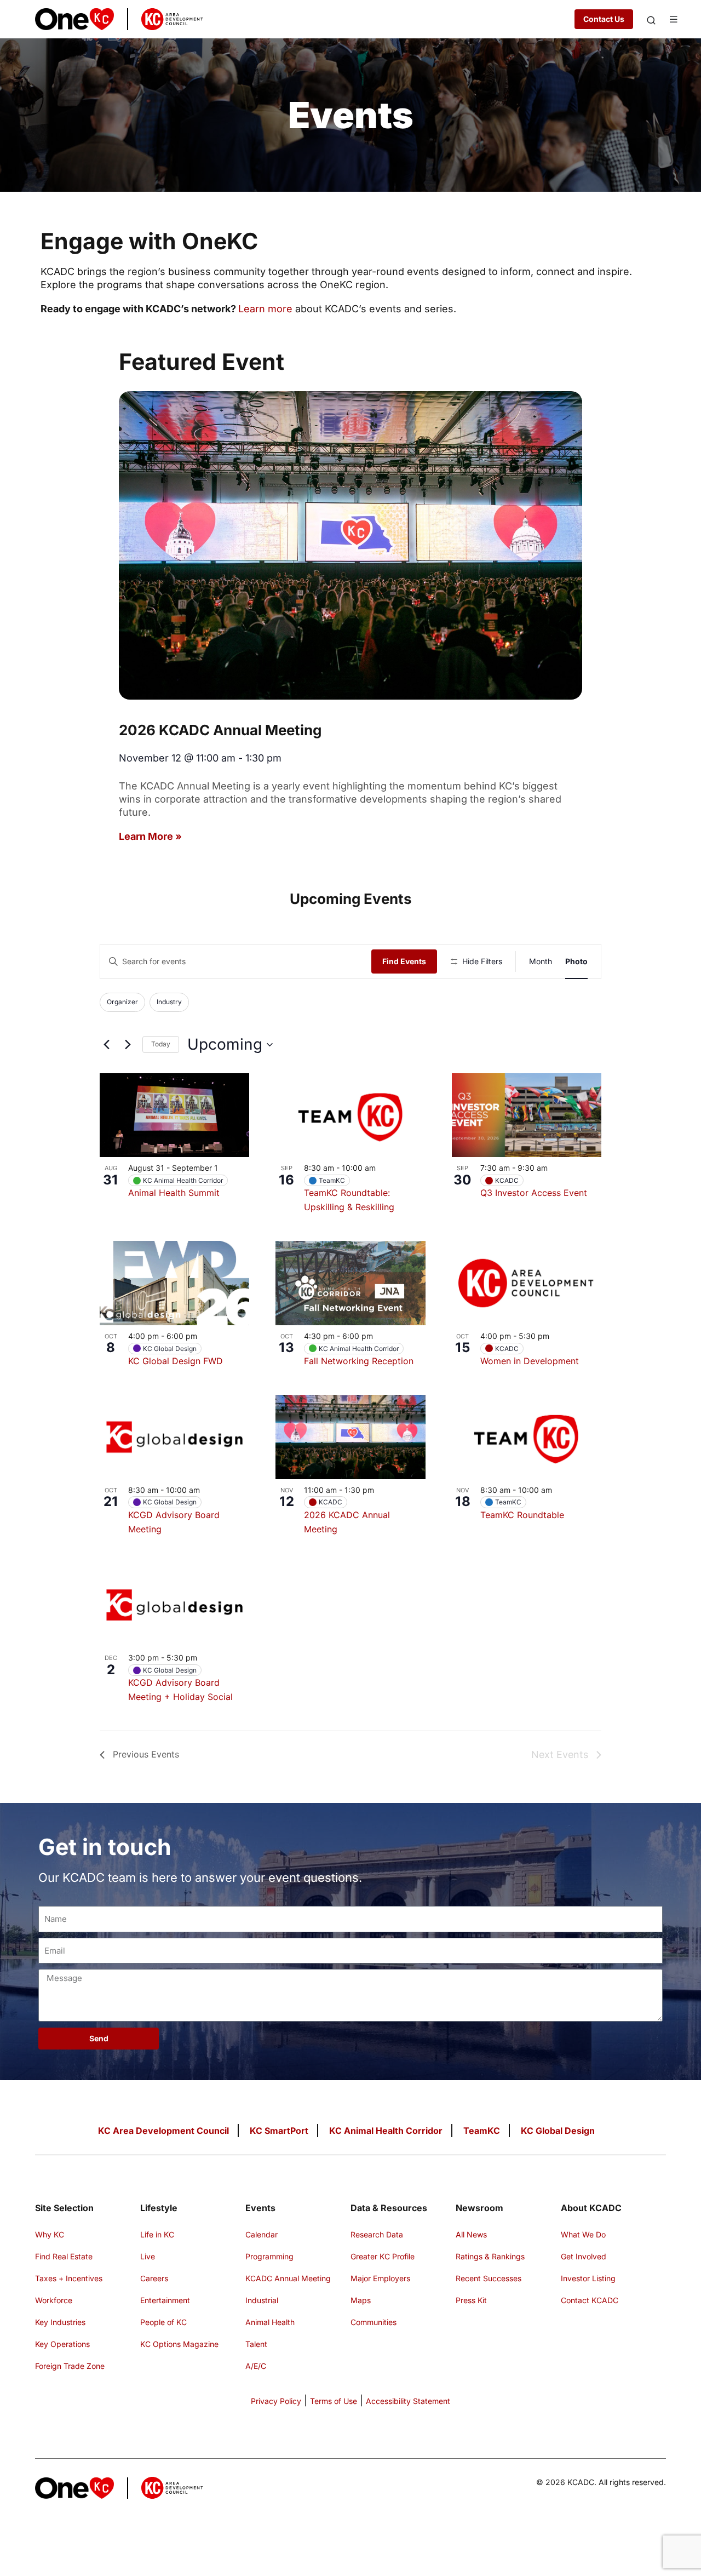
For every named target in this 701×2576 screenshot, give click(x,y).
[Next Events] (128, 1045)
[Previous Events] (106, 1045)
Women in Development (530, 1361)
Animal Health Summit (174, 1193)
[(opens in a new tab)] (350, 1283)
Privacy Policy (276, 2401)
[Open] (651, 20)
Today (161, 1044)
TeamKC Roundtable (522, 1515)
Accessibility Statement (408, 2401)
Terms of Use (334, 2401)
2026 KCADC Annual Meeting (220, 730)
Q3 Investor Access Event (534, 1193)
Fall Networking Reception (359, 1361)
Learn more (265, 309)
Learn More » (150, 836)
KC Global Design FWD (176, 1361)
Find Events (404, 961)
